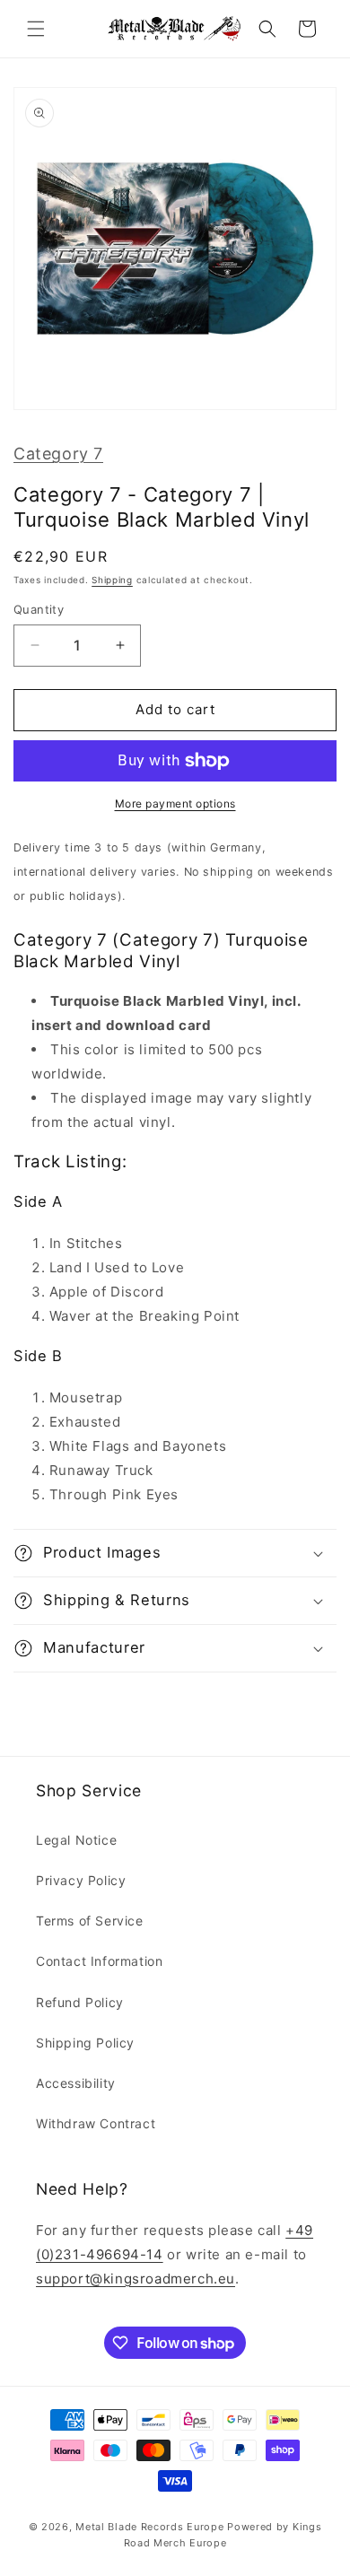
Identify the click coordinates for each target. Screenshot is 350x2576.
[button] (36, 29)
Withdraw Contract (96, 2123)
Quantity (39, 609)
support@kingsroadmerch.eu (136, 2279)
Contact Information (99, 1961)
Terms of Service (90, 1921)
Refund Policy (80, 2002)
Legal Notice (76, 1840)
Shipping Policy (85, 2043)
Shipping (112, 580)
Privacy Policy (81, 1880)
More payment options (175, 803)
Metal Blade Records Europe (149, 2527)
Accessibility (76, 2083)
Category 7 (58, 454)
